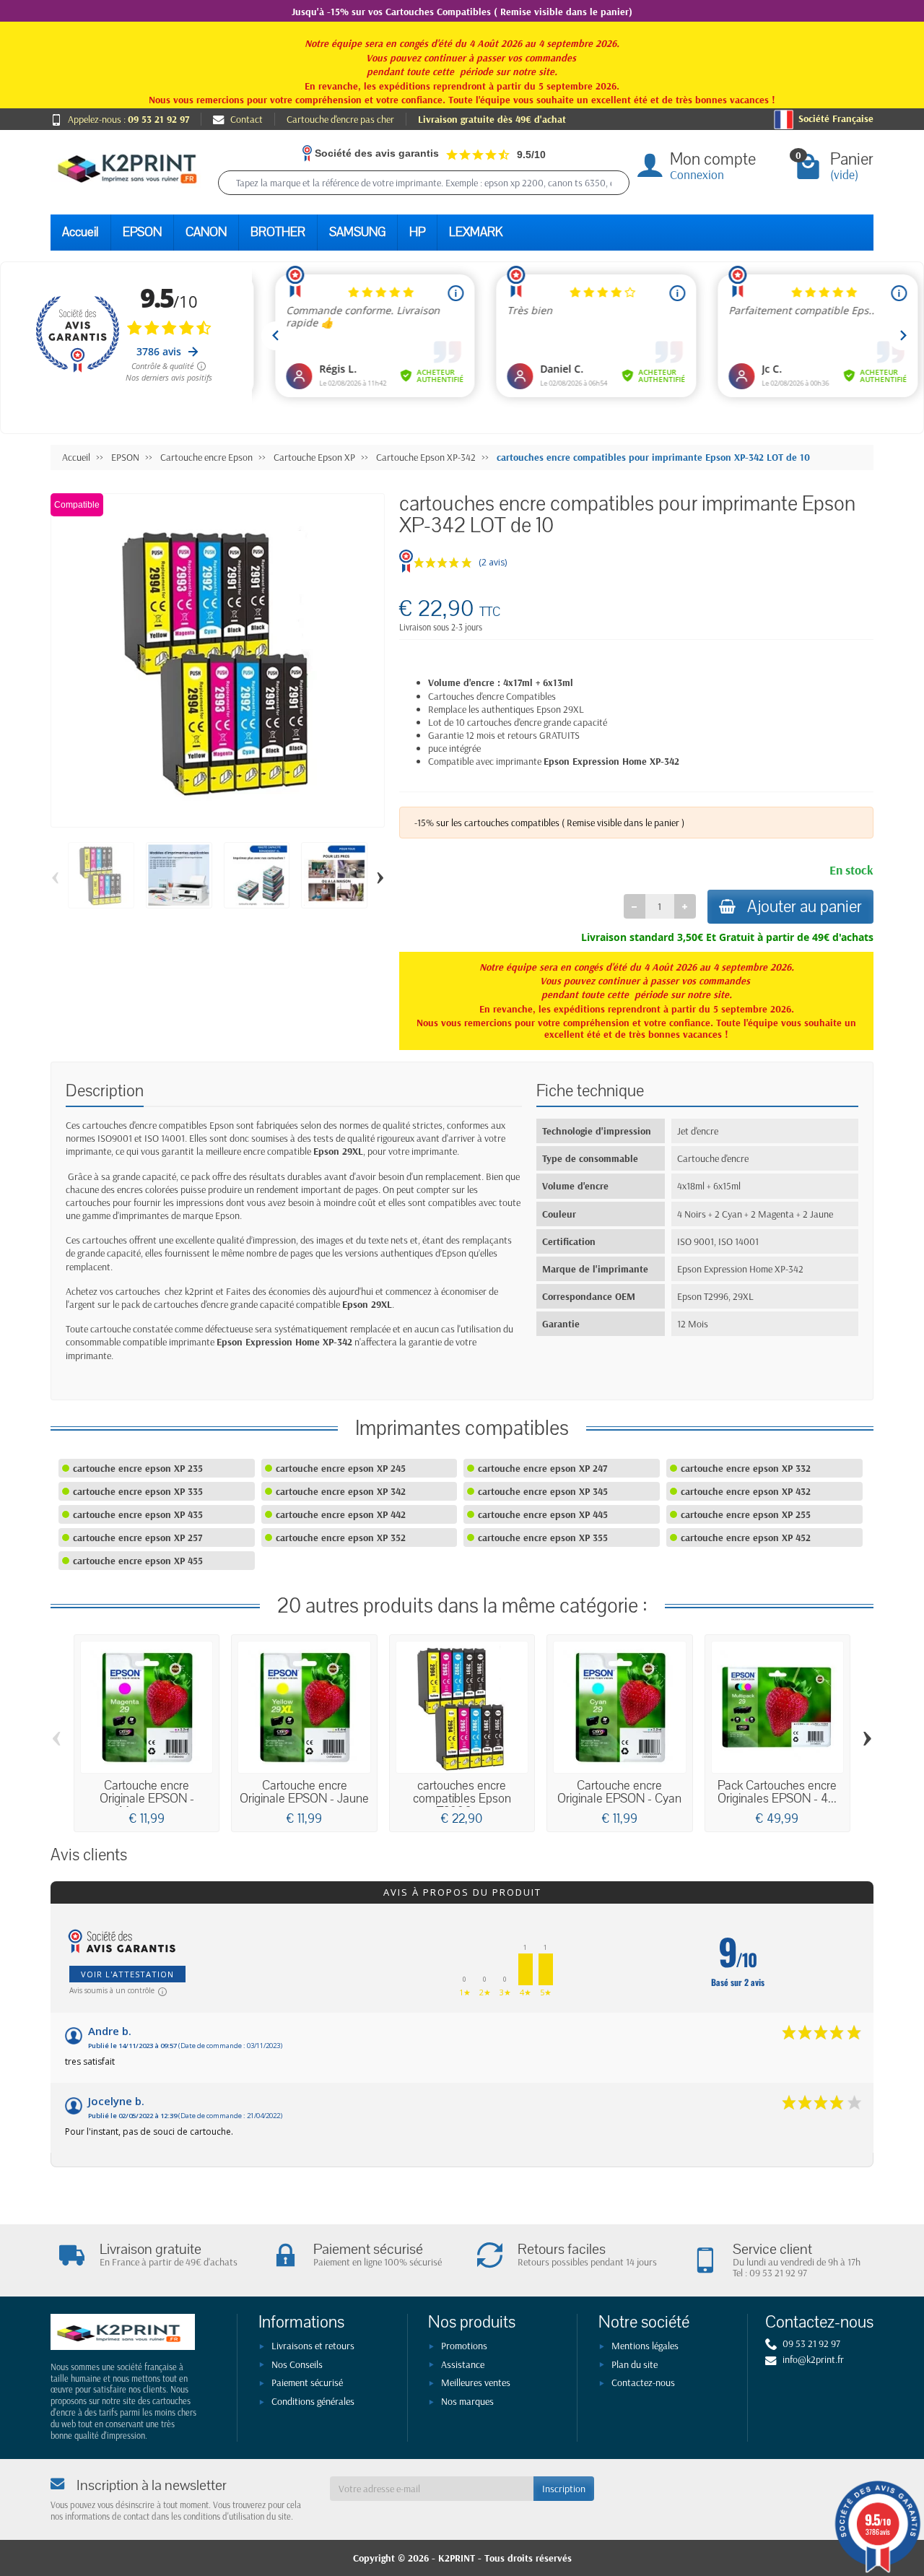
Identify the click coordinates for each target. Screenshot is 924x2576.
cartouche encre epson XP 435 (138, 1514)
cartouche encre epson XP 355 (543, 1538)
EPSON (142, 232)
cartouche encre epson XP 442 (341, 1514)
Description (105, 1091)
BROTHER (278, 232)
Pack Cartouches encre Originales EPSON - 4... (777, 1792)
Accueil (80, 232)
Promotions (464, 2346)
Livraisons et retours (313, 2346)
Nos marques (467, 2401)
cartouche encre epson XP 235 (138, 1468)
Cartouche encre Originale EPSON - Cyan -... (619, 1799)
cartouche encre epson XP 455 (138, 1561)
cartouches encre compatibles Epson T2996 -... (462, 1799)
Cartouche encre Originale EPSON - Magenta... (147, 1799)
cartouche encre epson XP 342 (341, 1491)
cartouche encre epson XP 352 (341, 1538)
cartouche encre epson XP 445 (543, 1514)
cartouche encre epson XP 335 (138, 1491)
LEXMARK (476, 232)
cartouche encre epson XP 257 (138, 1538)
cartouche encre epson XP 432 (746, 1491)
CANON (206, 232)
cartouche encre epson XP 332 (746, 1468)
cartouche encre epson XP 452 (746, 1538)
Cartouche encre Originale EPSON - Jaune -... (304, 1799)
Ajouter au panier (805, 907)
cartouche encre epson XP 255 (746, 1514)
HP (417, 232)
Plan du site (635, 2364)
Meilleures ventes (476, 2382)
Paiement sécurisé (307, 2382)
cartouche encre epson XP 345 (543, 1491)
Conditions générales (313, 2401)
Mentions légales (645, 2346)
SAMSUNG (357, 232)
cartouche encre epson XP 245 (341, 1468)
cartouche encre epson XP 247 (542, 1468)
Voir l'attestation (127, 1974)
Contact (247, 119)
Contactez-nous (643, 2382)
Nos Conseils (297, 2364)
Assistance (463, 2364)
